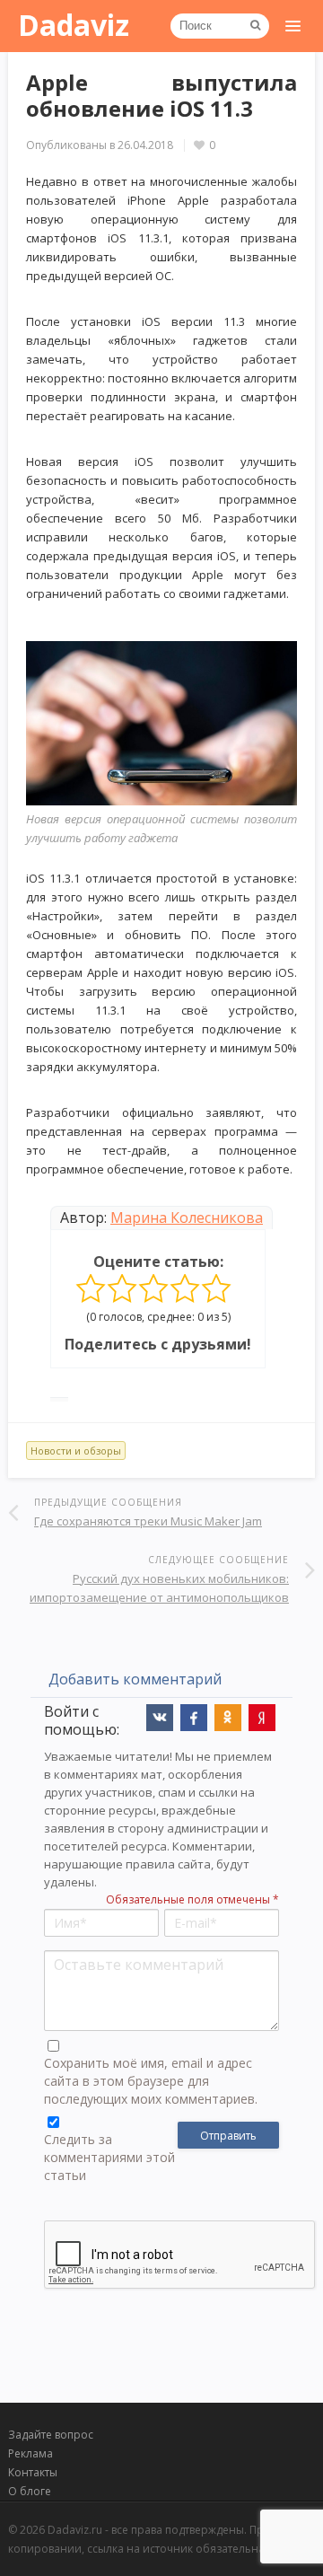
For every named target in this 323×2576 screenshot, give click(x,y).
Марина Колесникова (187, 1218)
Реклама (31, 2453)
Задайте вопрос (51, 2435)
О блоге (30, 2491)
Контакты (33, 2472)
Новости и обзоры (76, 1451)
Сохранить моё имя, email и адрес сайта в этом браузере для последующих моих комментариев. (151, 2081)
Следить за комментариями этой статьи (109, 2157)
